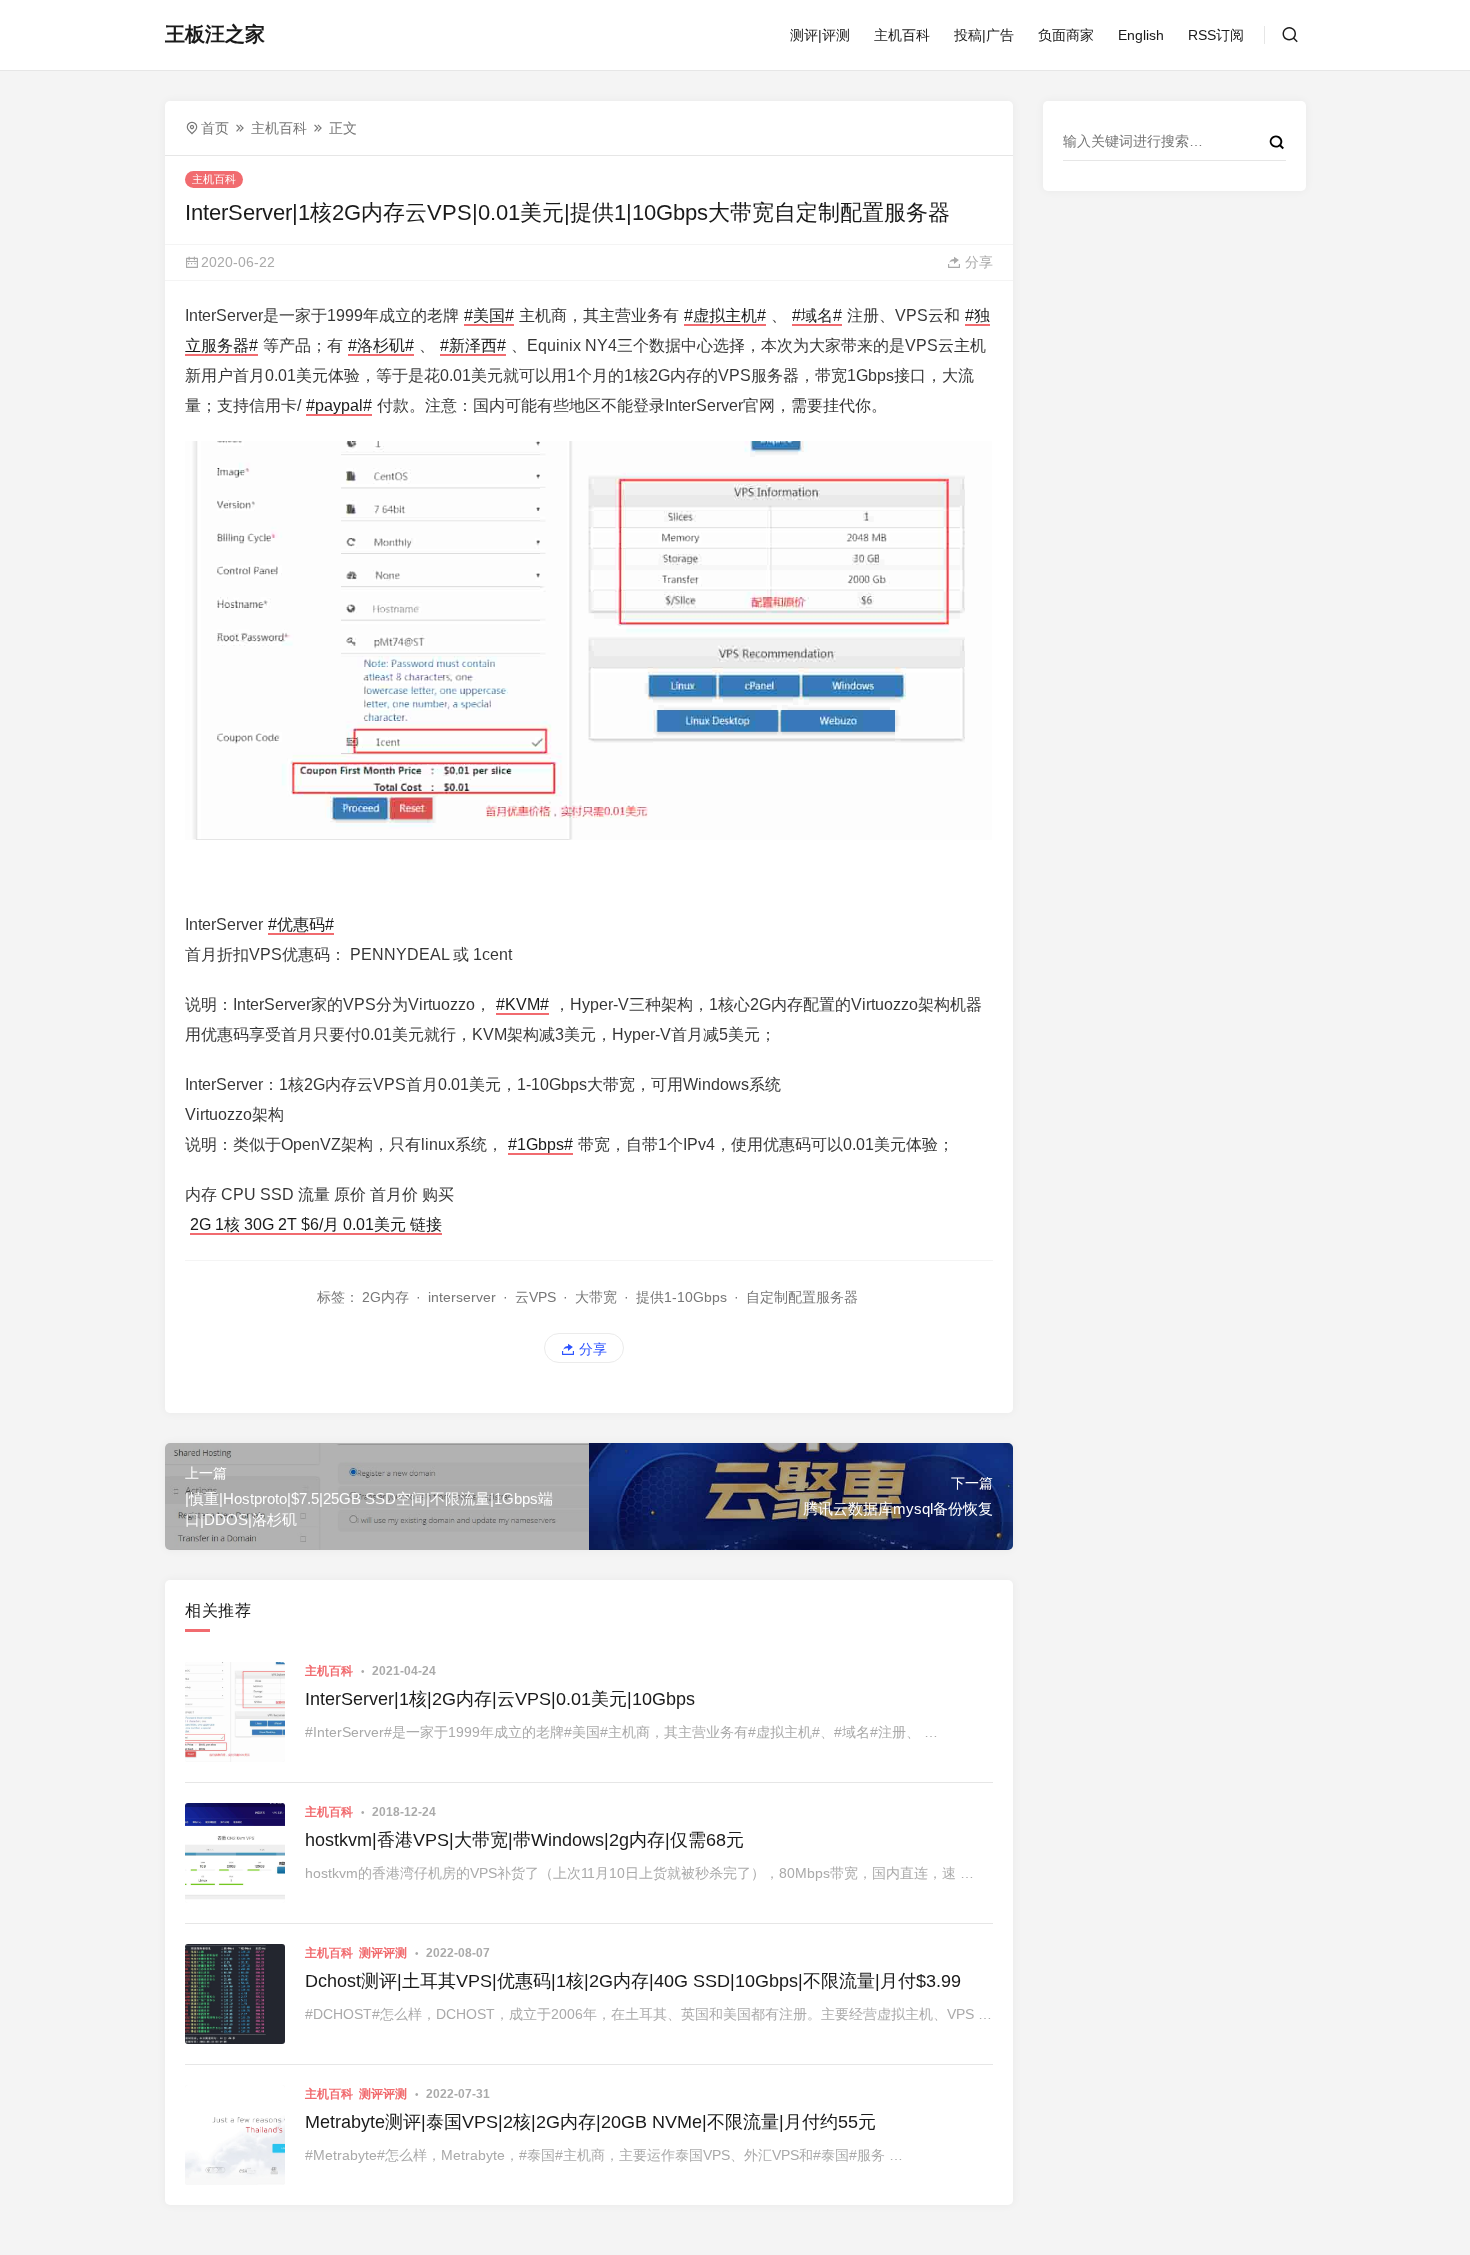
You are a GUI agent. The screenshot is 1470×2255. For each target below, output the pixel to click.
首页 (215, 128)
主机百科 (902, 35)
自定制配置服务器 (802, 1297)
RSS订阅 (1216, 35)
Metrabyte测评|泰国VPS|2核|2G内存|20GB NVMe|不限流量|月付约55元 (590, 2122)
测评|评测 (820, 35)
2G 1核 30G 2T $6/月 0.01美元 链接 (316, 1224)
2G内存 (385, 1297)
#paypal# (339, 405)
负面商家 (1066, 35)
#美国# (489, 315)
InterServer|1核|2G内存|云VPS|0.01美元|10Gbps (500, 1699)
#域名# (817, 315)
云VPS (535, 1297)
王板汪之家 (215, 34)
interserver (462, 1297)
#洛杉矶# (381, 345)
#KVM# (522, 1004)
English (1141, 35)
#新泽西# (473, 345)
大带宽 (596, 1297)
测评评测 (383, 1953)
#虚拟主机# (725, 315)
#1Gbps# (540, 1144)
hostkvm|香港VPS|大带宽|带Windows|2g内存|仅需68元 (524, 1840)
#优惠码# (301, 924)
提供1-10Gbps (681, 1297)
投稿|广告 (984, 35)
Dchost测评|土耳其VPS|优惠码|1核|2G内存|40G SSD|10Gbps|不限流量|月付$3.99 (633, 1981)
